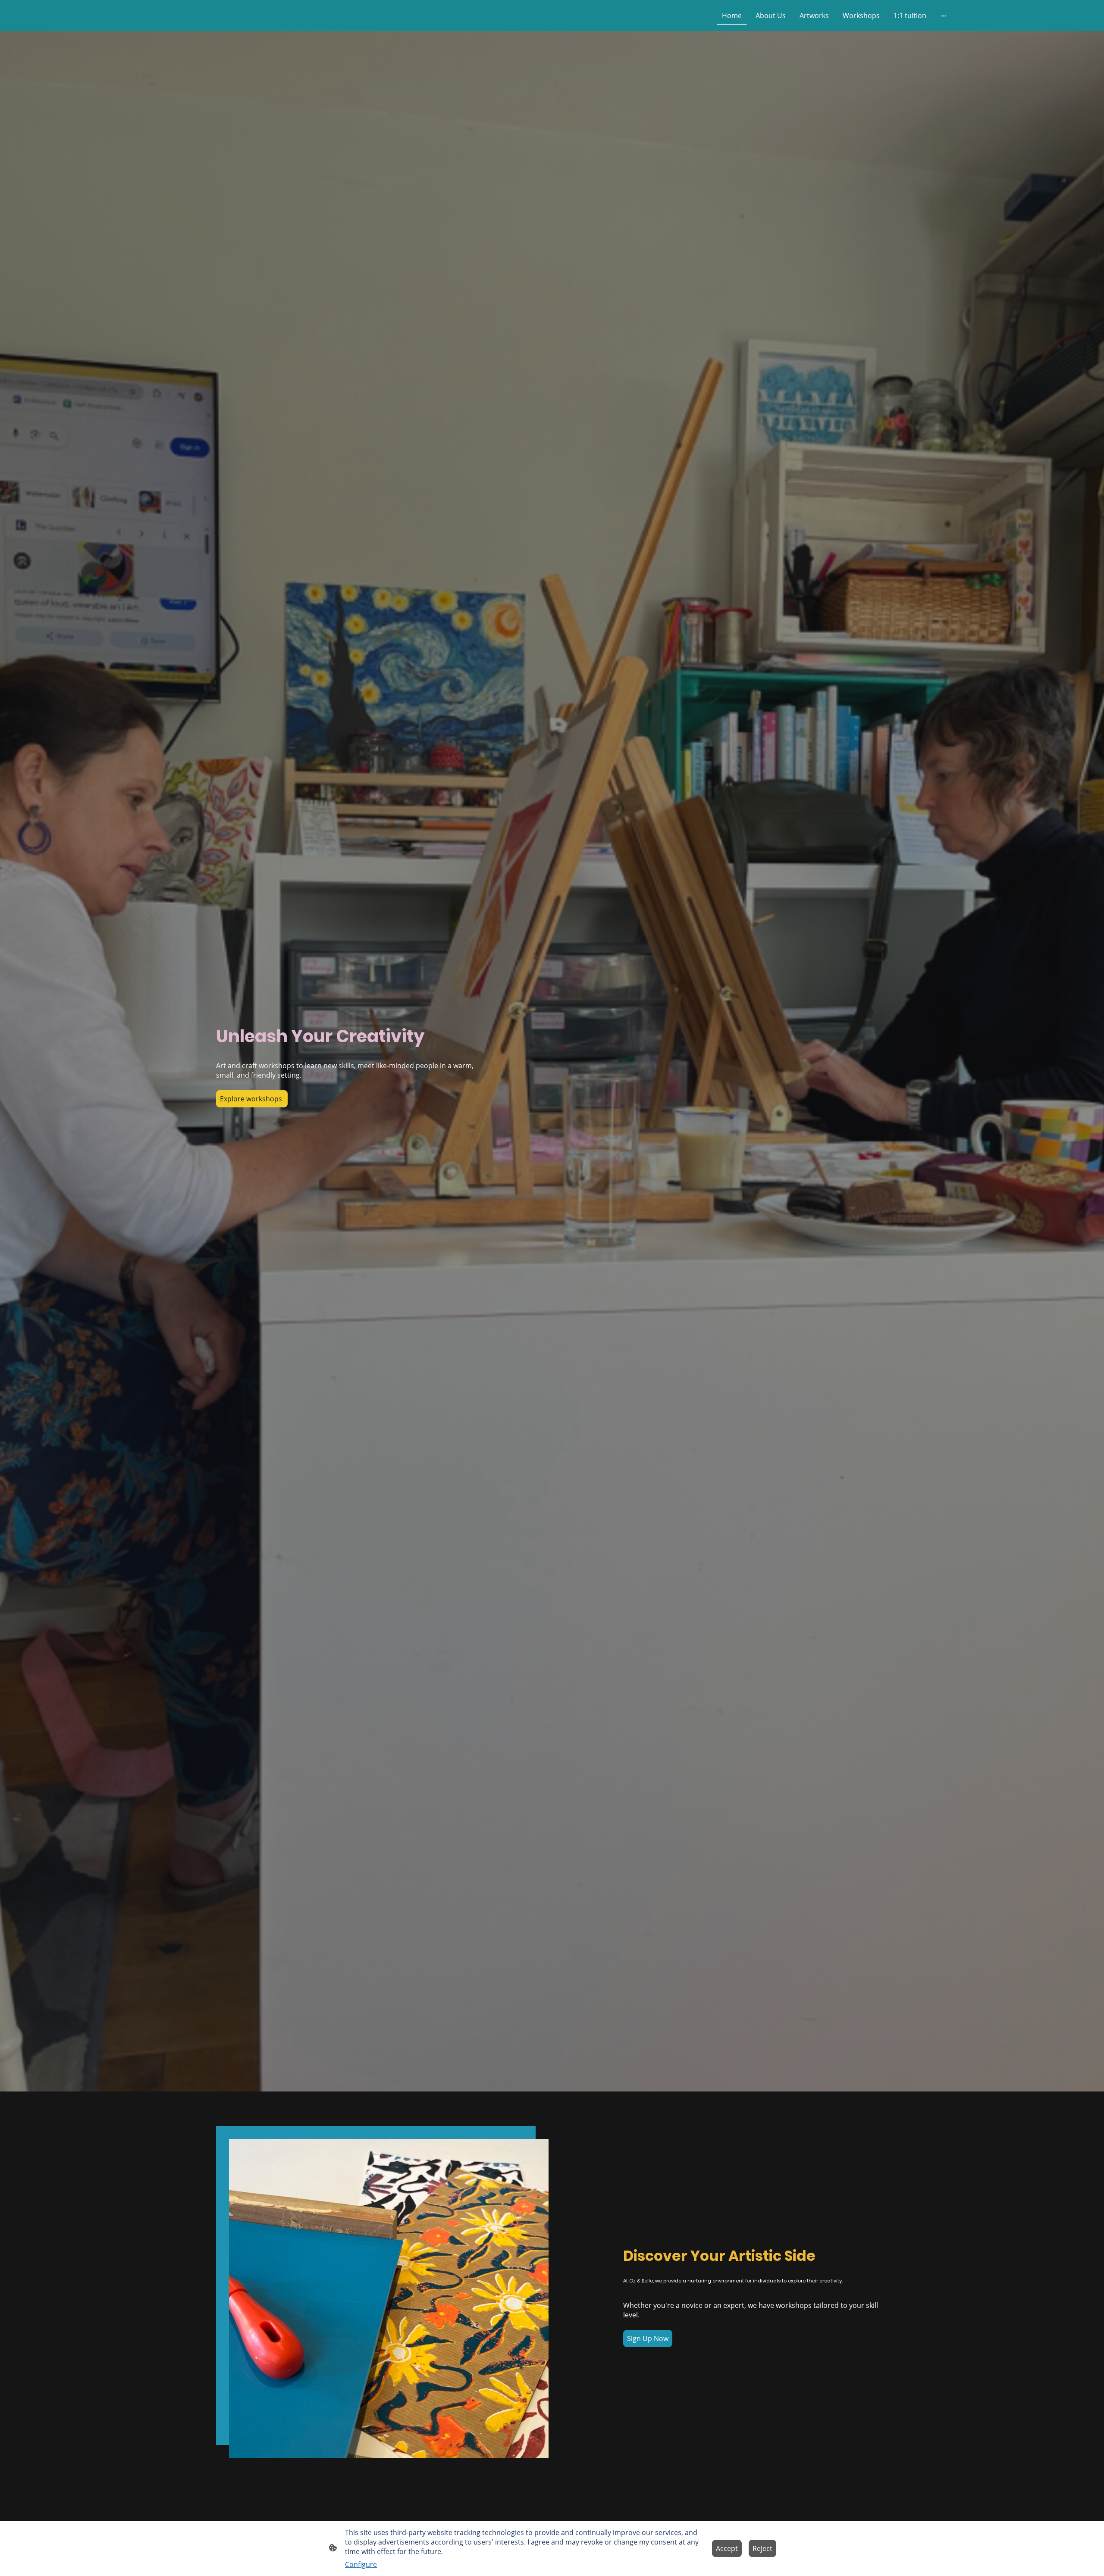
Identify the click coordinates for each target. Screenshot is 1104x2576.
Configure (361, 2564)
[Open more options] (944, 16)
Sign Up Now (648, 2338)
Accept (727, 2548)
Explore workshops (252, 1099)
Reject (762, 2548)
